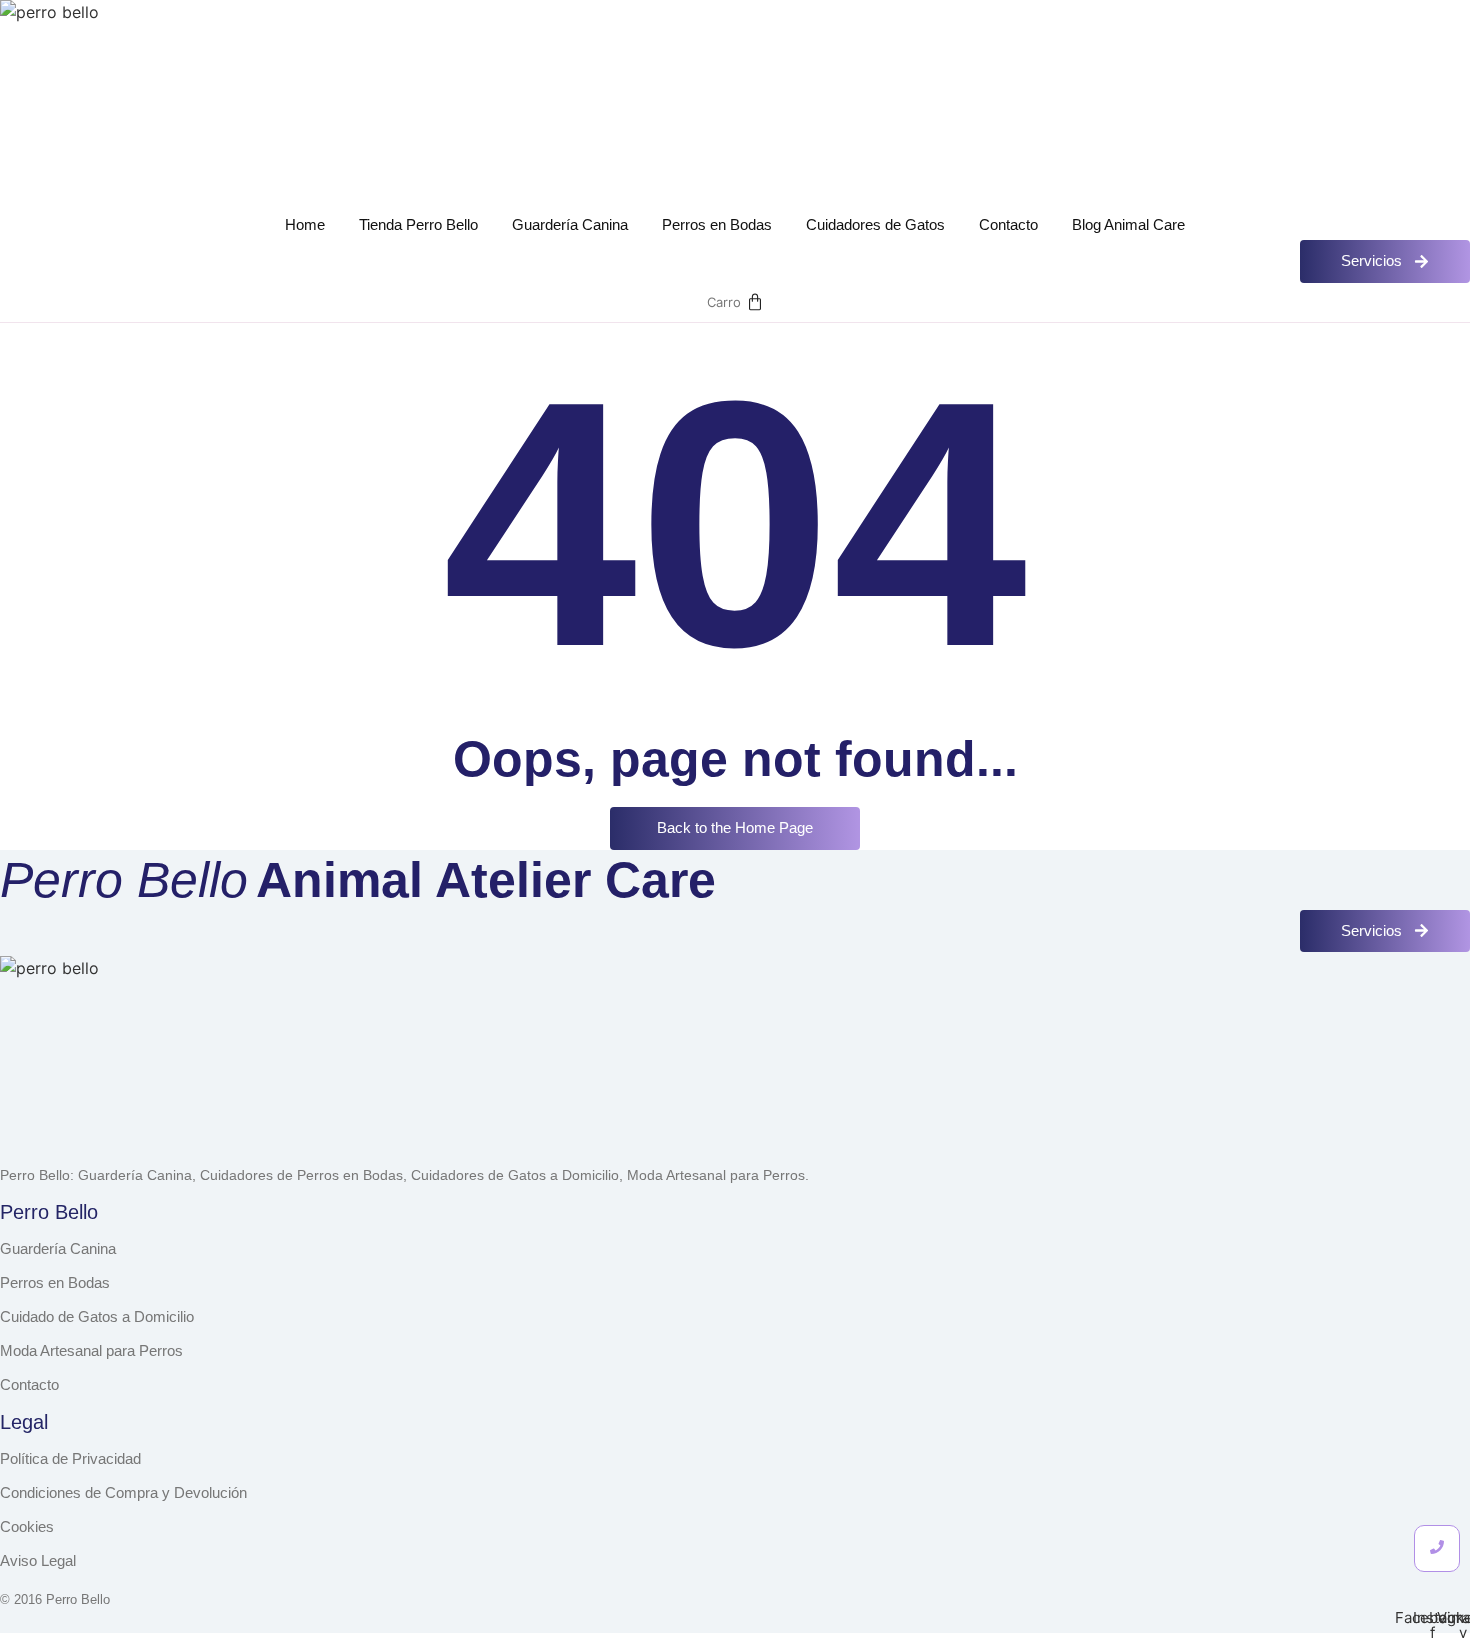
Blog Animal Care (1128, 224)
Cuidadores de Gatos (875, 224)
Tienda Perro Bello (418, 224)
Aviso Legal (38, 1560)
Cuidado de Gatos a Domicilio (97, 1316)
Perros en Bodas (717, 224)
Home (305, 224)
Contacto (1008, 224)
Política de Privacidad (70, 1458)
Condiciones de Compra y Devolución (123, 1492)
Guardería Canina (570, 224)
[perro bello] (107, 107)
